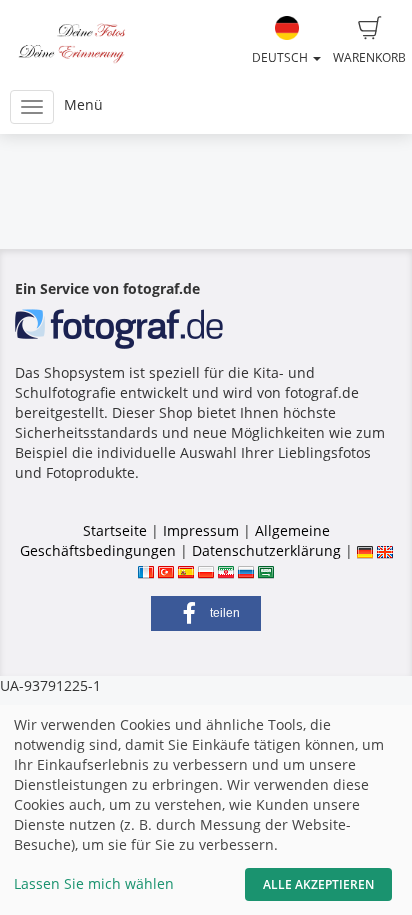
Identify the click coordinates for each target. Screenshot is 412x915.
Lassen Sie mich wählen (94, 883)
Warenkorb (369, 57)
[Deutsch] (365, 550)
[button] (206, 613)
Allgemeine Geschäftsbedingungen (175, 540)
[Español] (186, 570)
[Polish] (206, 570)
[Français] (146, 570)
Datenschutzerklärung (266, 550)
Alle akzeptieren (318, 884)
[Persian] (226, 570)
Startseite (115, 530)
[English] (385, 550)
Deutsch (281, 57)
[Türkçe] (166, 570)
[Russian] (246, 570)
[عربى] (266, 570)
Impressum (201, 530)
